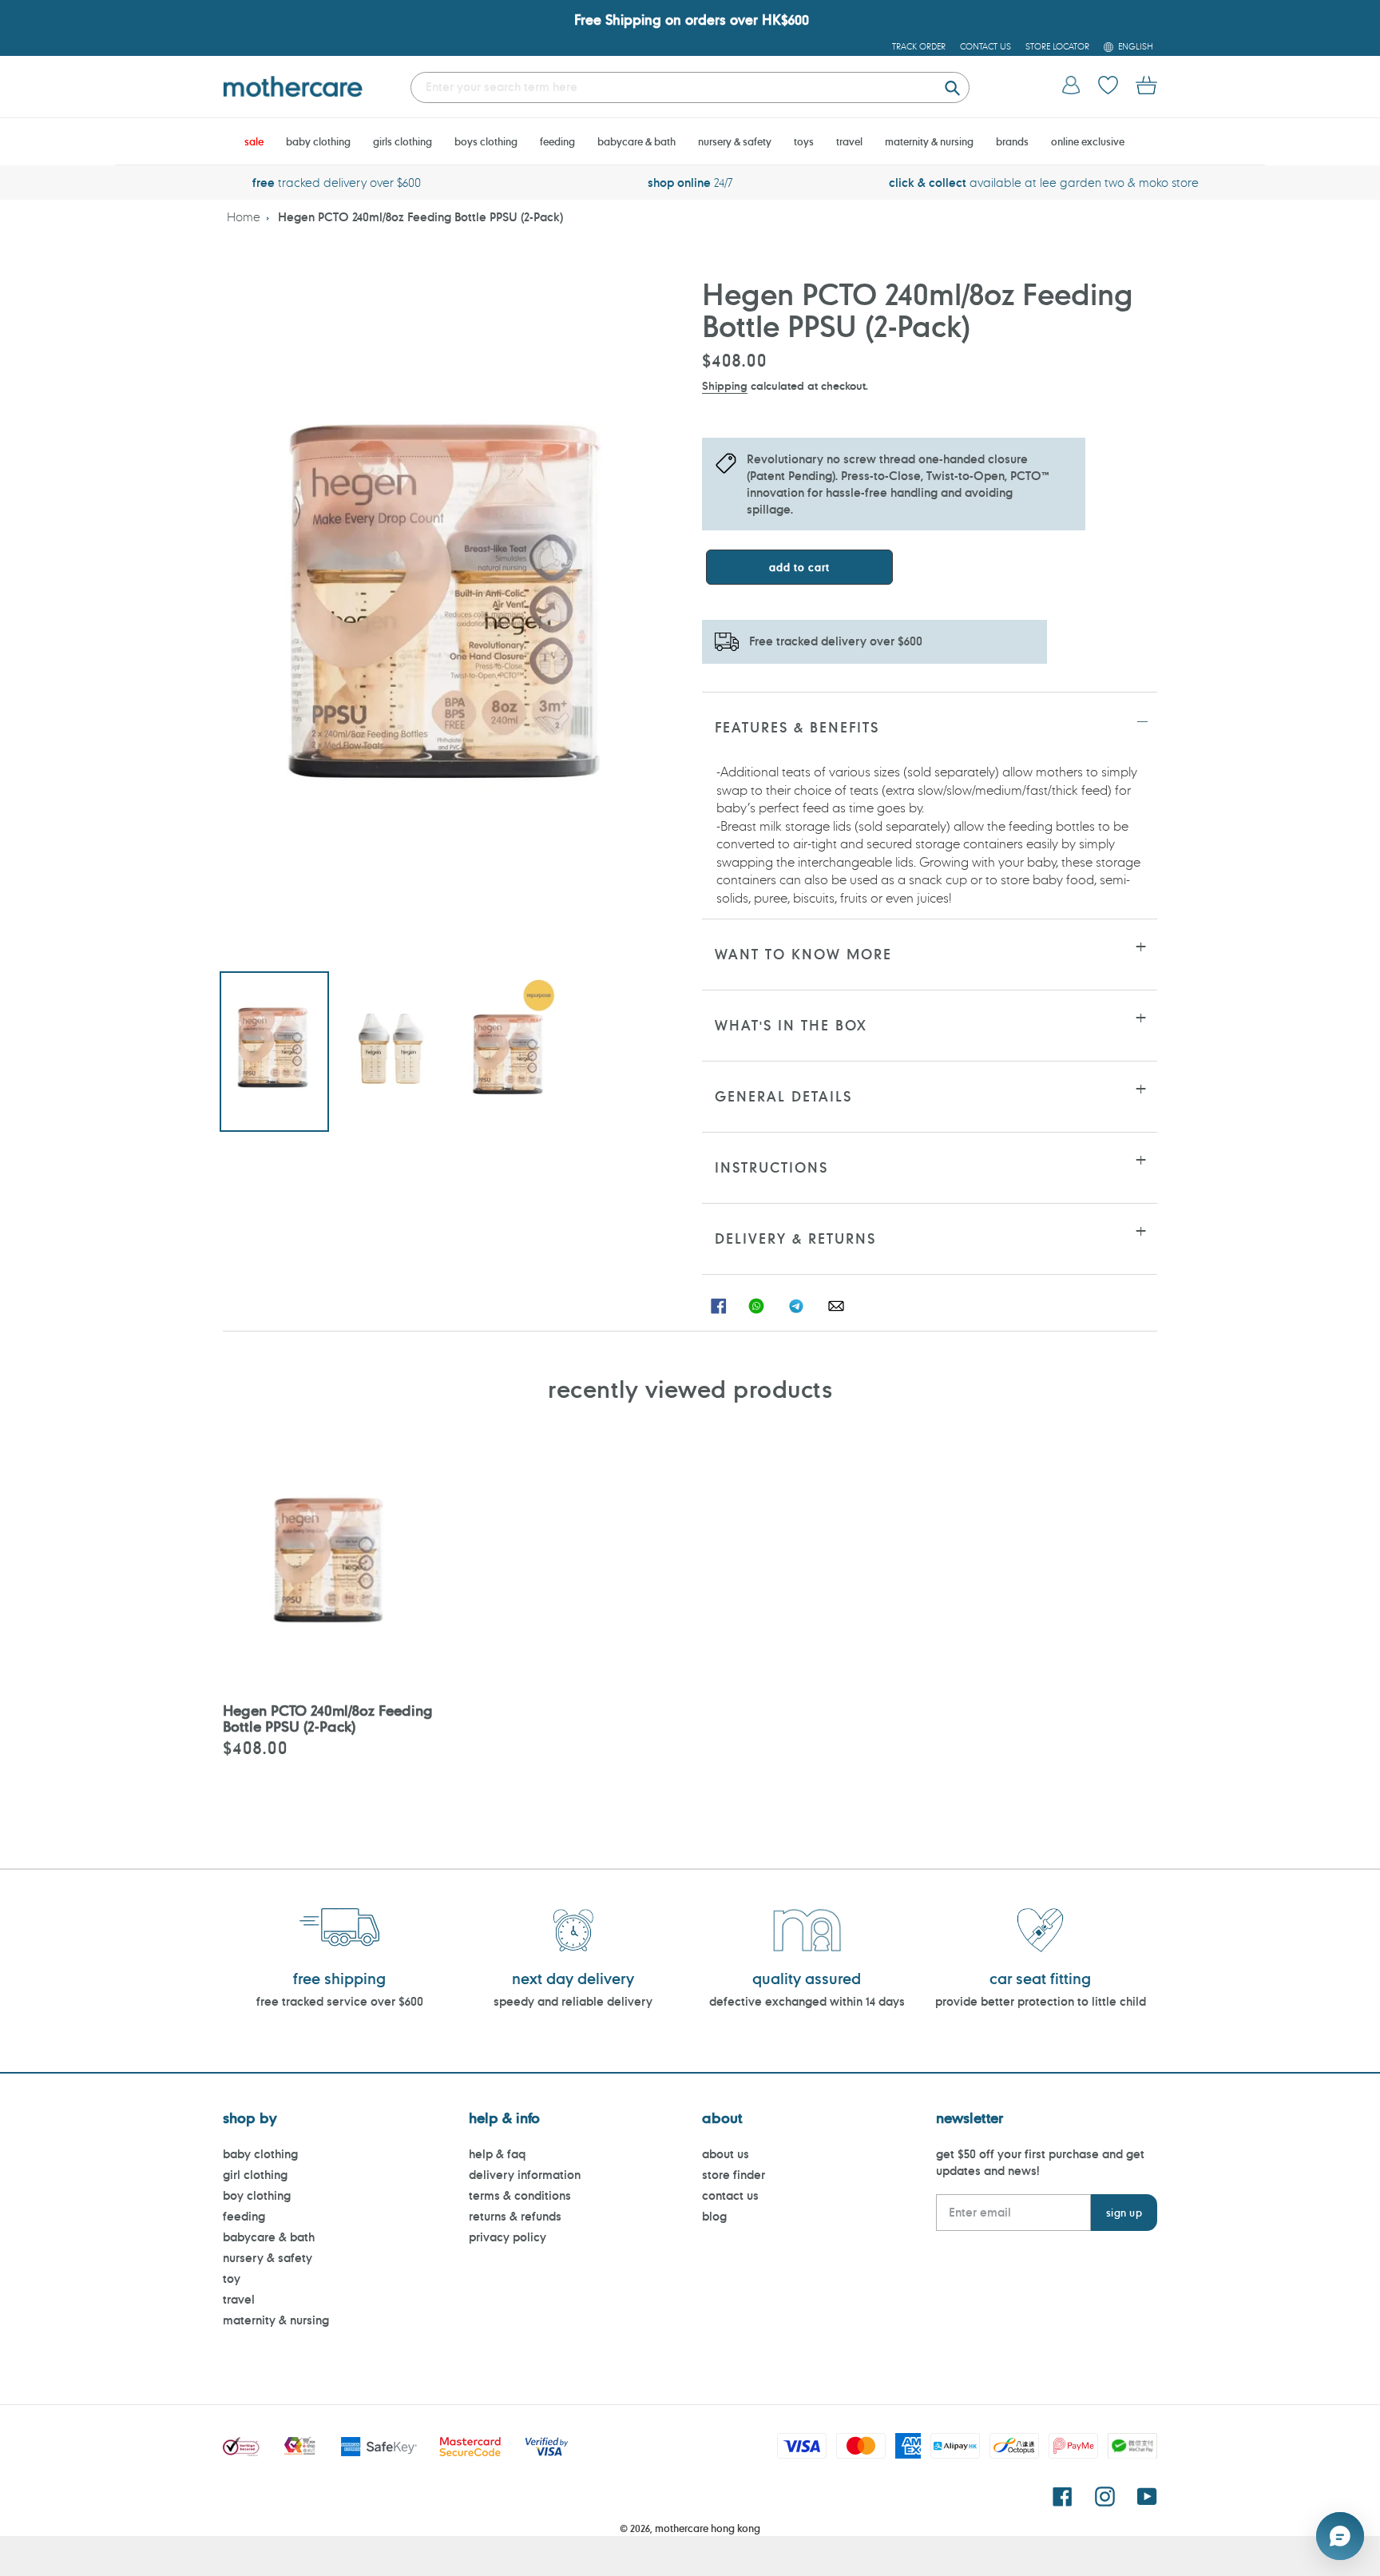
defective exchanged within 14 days (807, 2001)
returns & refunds (515, 2216)
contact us (730, 2195)
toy (232, 2278)
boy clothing (257, 2195)
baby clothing (260, 2154)
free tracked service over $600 (340, 2001)
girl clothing (255, 2175)
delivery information (525, 2175)
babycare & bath (269, 2237)
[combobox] (690, 87)
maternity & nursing (276, 2320)
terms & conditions (520, 2195)
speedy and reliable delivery (573, 2001)
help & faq (497, 2154)
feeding (244, 2216)
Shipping (725, 385)
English (1136, 46)
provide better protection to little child (1041, 2001)
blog (714, 2216)
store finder (734, 2175)
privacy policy (508, 2237)
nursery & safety (268, 2258)
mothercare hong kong (708, 2528)
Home (244, 217)
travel (239, 2299)
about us (726, 2154)
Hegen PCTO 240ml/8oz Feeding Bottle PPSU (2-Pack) (420, 217)
